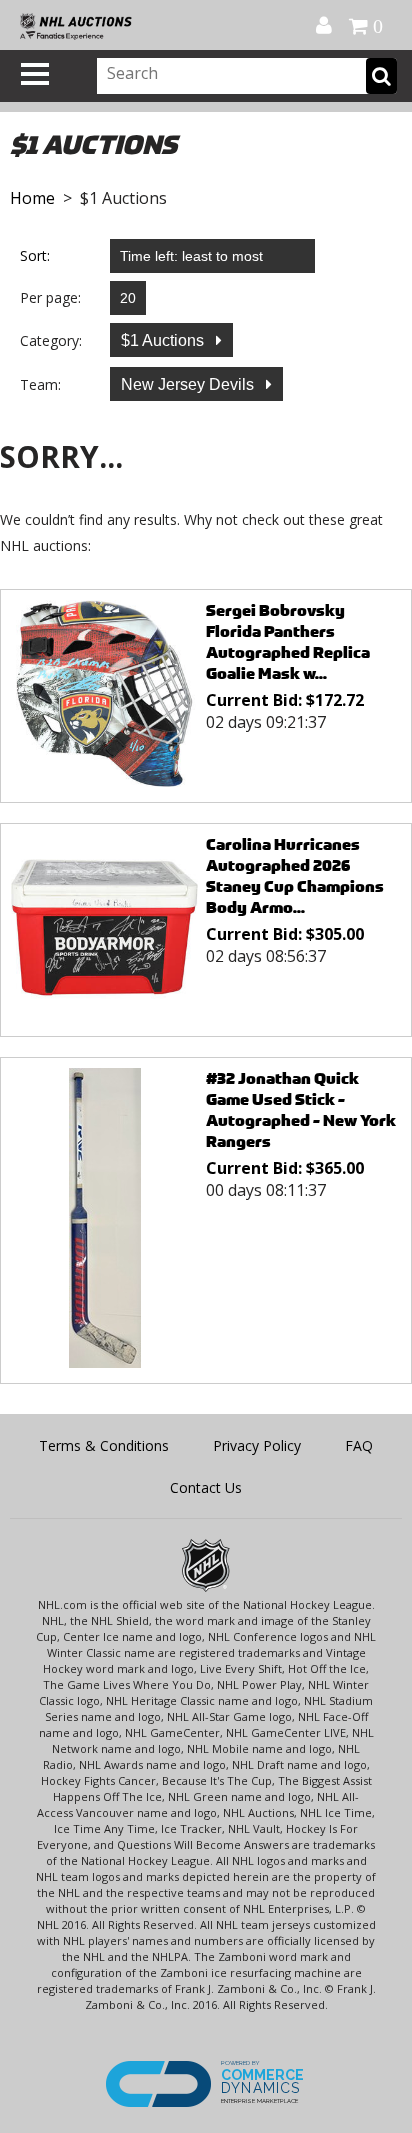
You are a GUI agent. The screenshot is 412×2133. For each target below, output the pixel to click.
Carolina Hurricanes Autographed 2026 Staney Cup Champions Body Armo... (295, 876)
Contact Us (206, 1487)
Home (32, 198)
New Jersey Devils (189, 384)
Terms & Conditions (104, 1445)
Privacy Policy (257, 1445)
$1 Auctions (164, 340)
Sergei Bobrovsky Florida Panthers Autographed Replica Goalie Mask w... (288, 642)
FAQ (359, 1445)
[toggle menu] (35, 74)
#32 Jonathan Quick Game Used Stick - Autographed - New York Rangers (301, 1110)
